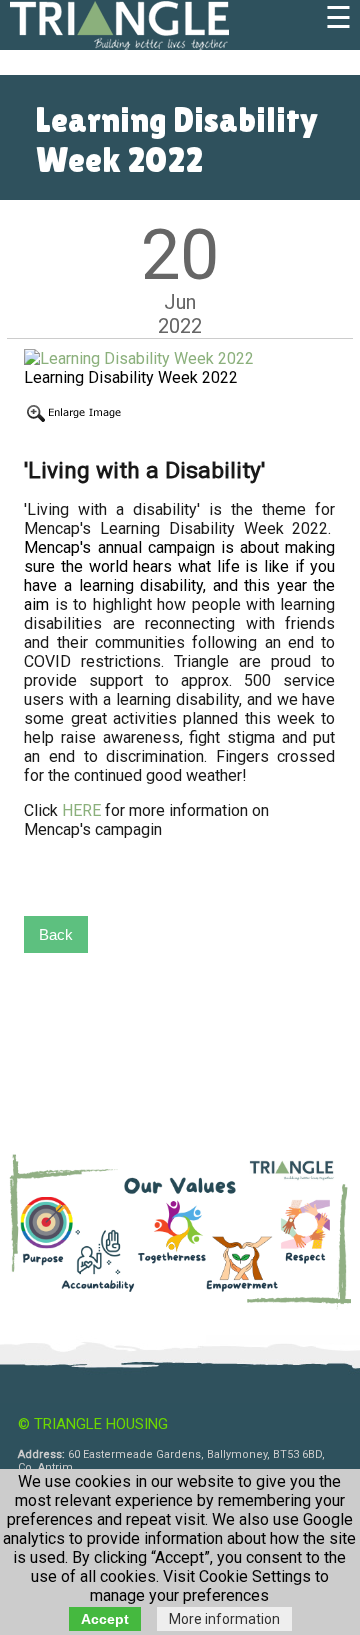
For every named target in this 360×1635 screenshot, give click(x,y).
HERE (83, 810)
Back (56, 934)
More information (224, 1619)
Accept (105, 1619)
